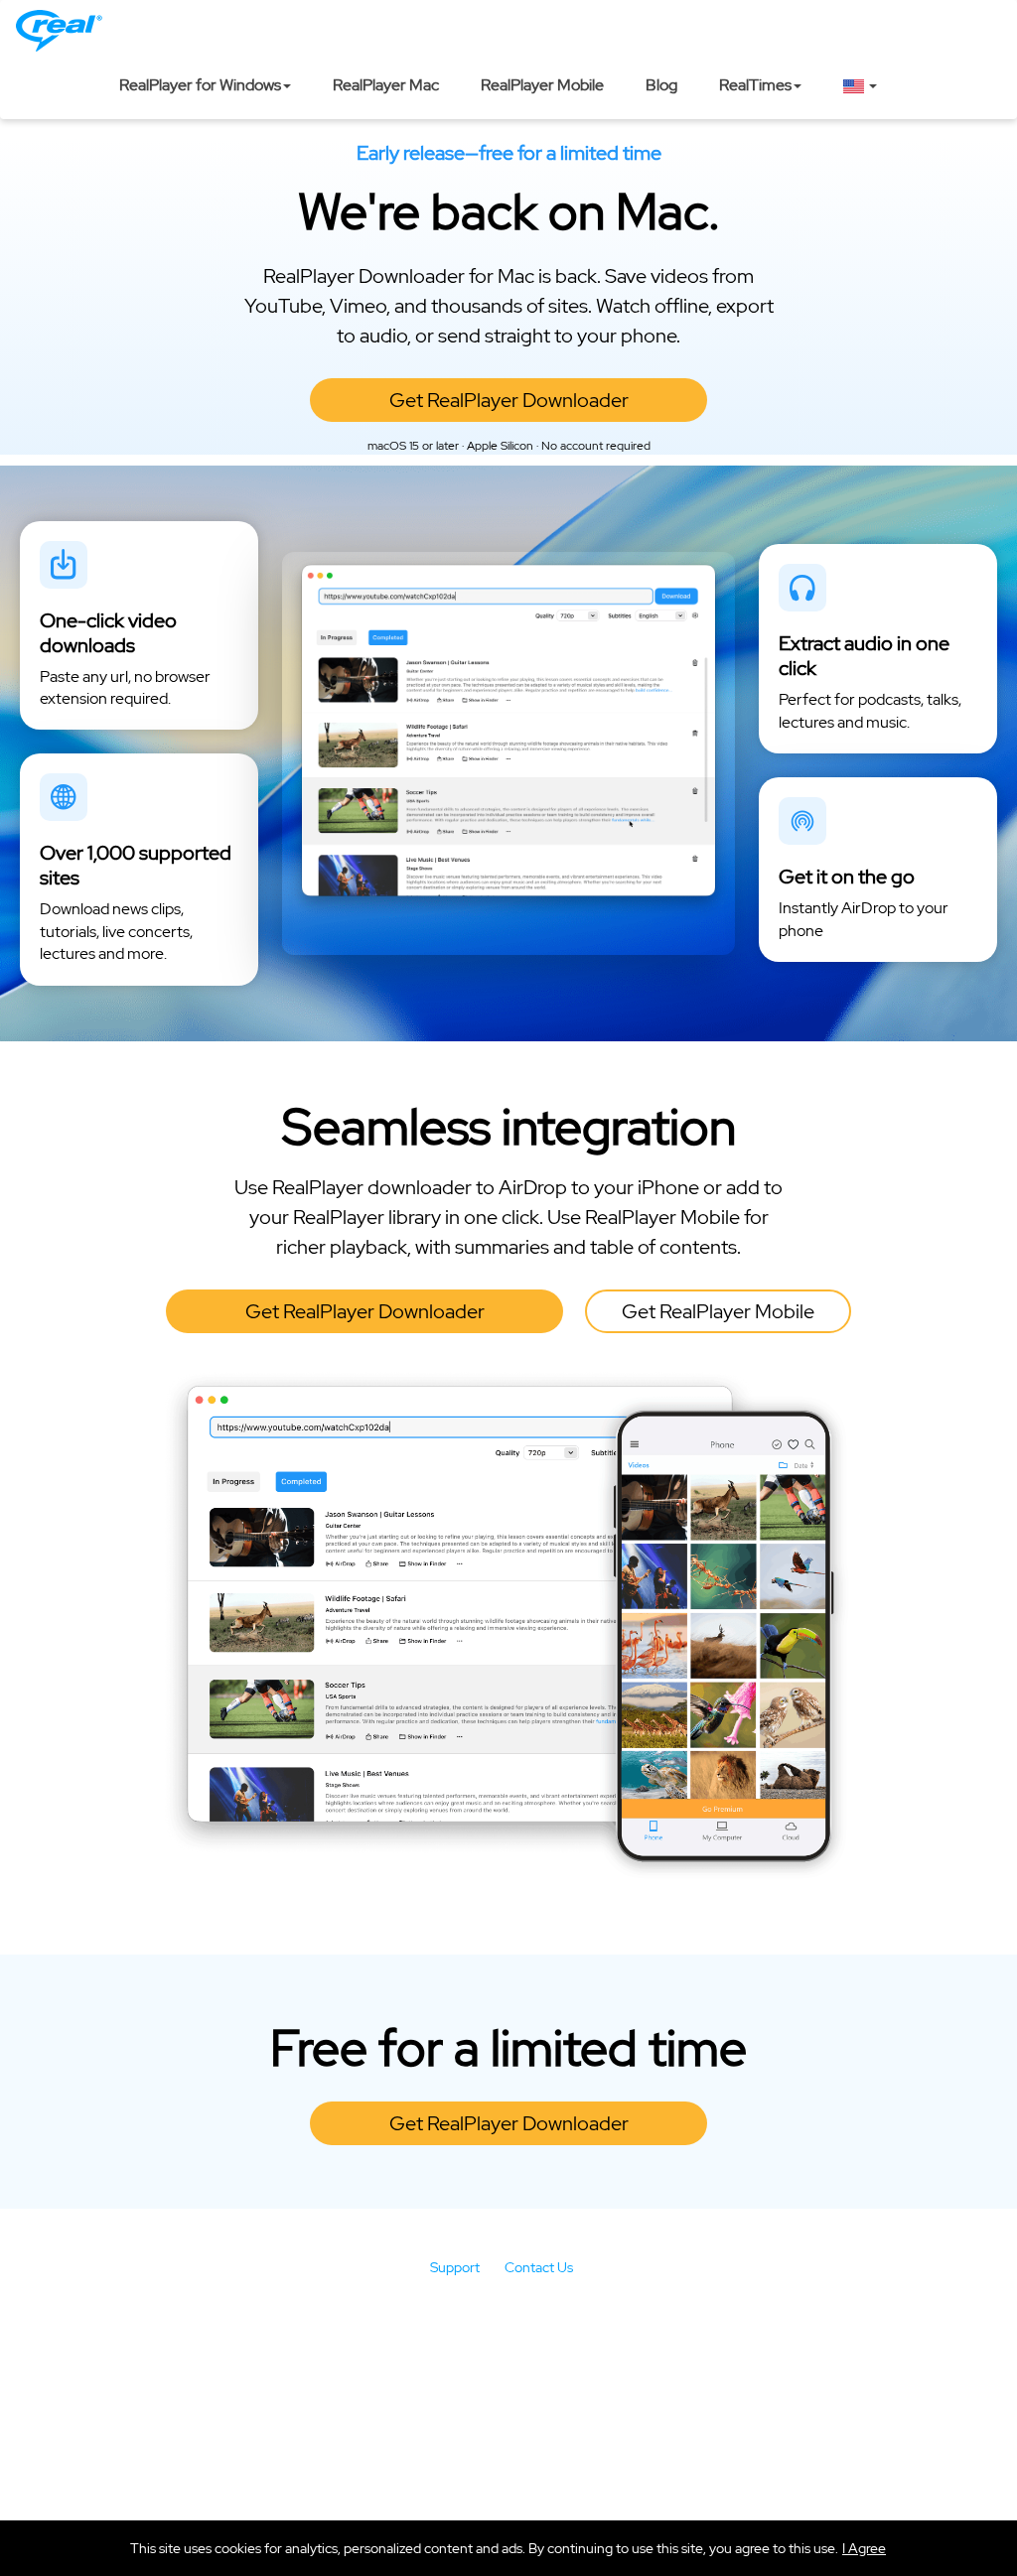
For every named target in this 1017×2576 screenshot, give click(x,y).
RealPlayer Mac (386, 85)
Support (455, 2267)
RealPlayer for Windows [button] (200, 85)
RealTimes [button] (755, 85)
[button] (864, 2548)
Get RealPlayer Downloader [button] (509, 400)
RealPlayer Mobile (542, 85)
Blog (661, 85)
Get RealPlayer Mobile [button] (718, 1311)
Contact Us (539, 2267)
